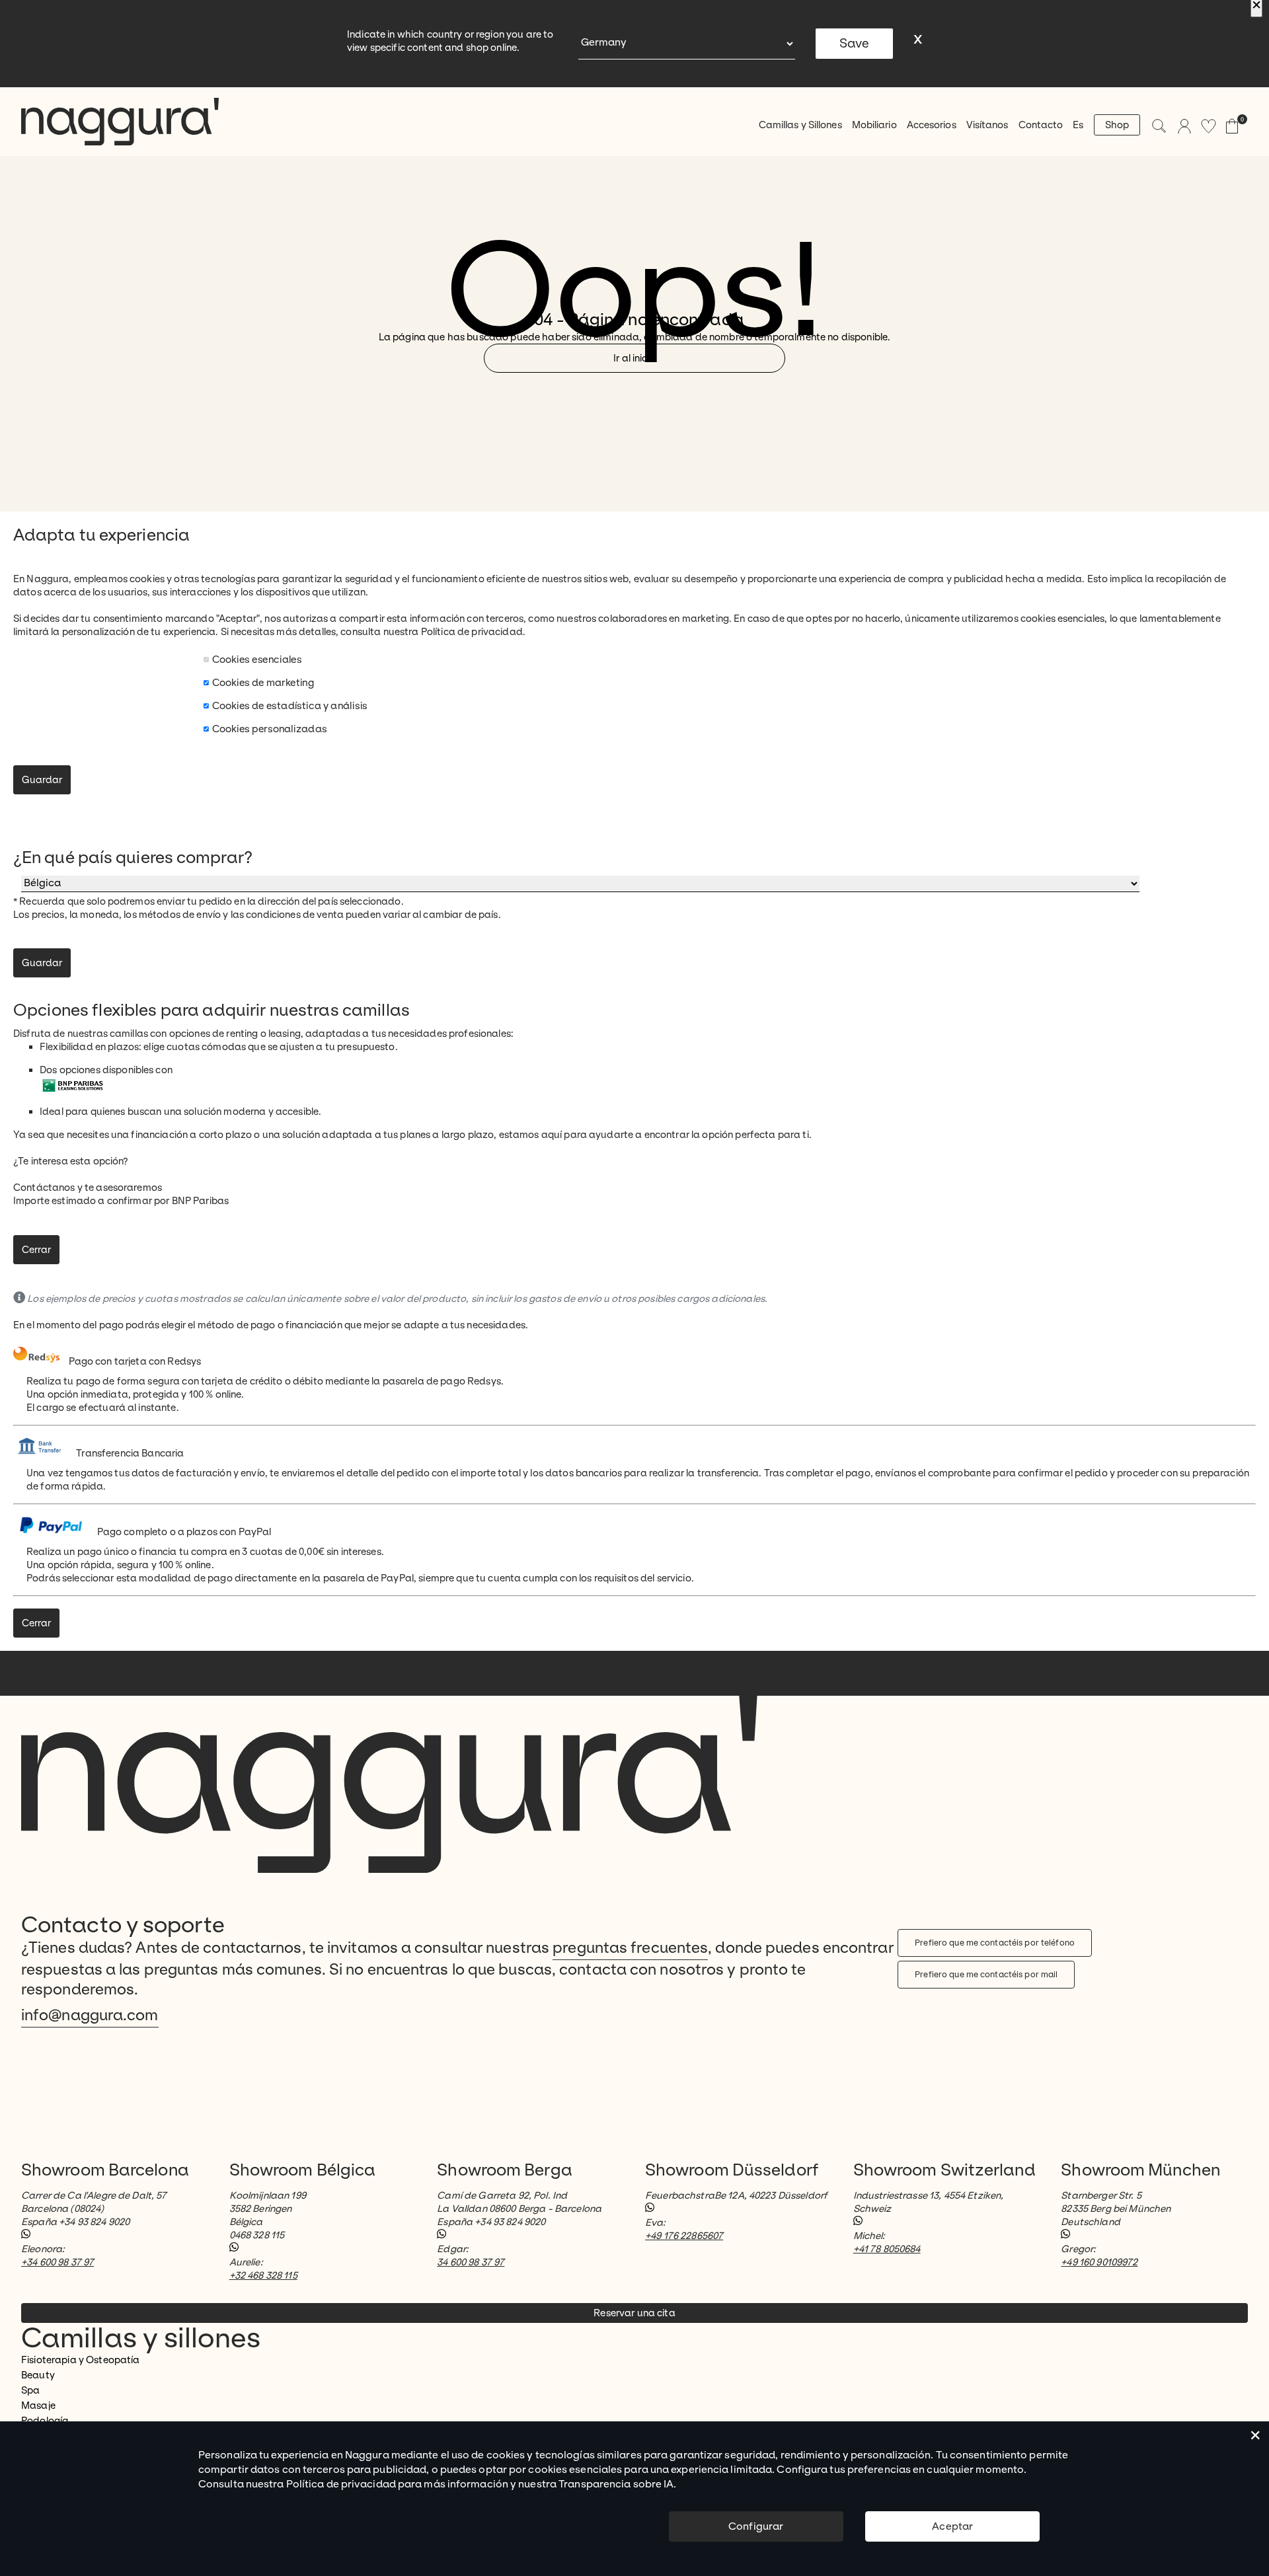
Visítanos (987, 125)
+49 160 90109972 (1099, 2262)
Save (854, 44)
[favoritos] (1209, 126)
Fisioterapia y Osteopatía (81, 2360)
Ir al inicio (634, 358)
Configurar (756, 2526)
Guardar (42, 780)
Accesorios (932, 125)
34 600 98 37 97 (471, 2262)
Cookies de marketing (263, 682)
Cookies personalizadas (270, 729)
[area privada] (1184, 126)
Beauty (38, 2375)
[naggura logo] (120, 122)
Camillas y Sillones (800, 125)
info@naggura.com (90, 2015)
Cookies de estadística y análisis (290, 705)
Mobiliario (874, 125)
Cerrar (36, 1250)
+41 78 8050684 (887, 2249)
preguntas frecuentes (630, 1948)
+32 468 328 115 (263, 2275)
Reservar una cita (634, 2313)
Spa (30, 2390)
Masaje (38, 2406)
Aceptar (952, 2526)
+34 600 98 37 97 (58, 2262)
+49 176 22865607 (684, 2236)
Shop (1117, 125)
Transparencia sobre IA (616, 2484)
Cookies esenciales (257, 659)
